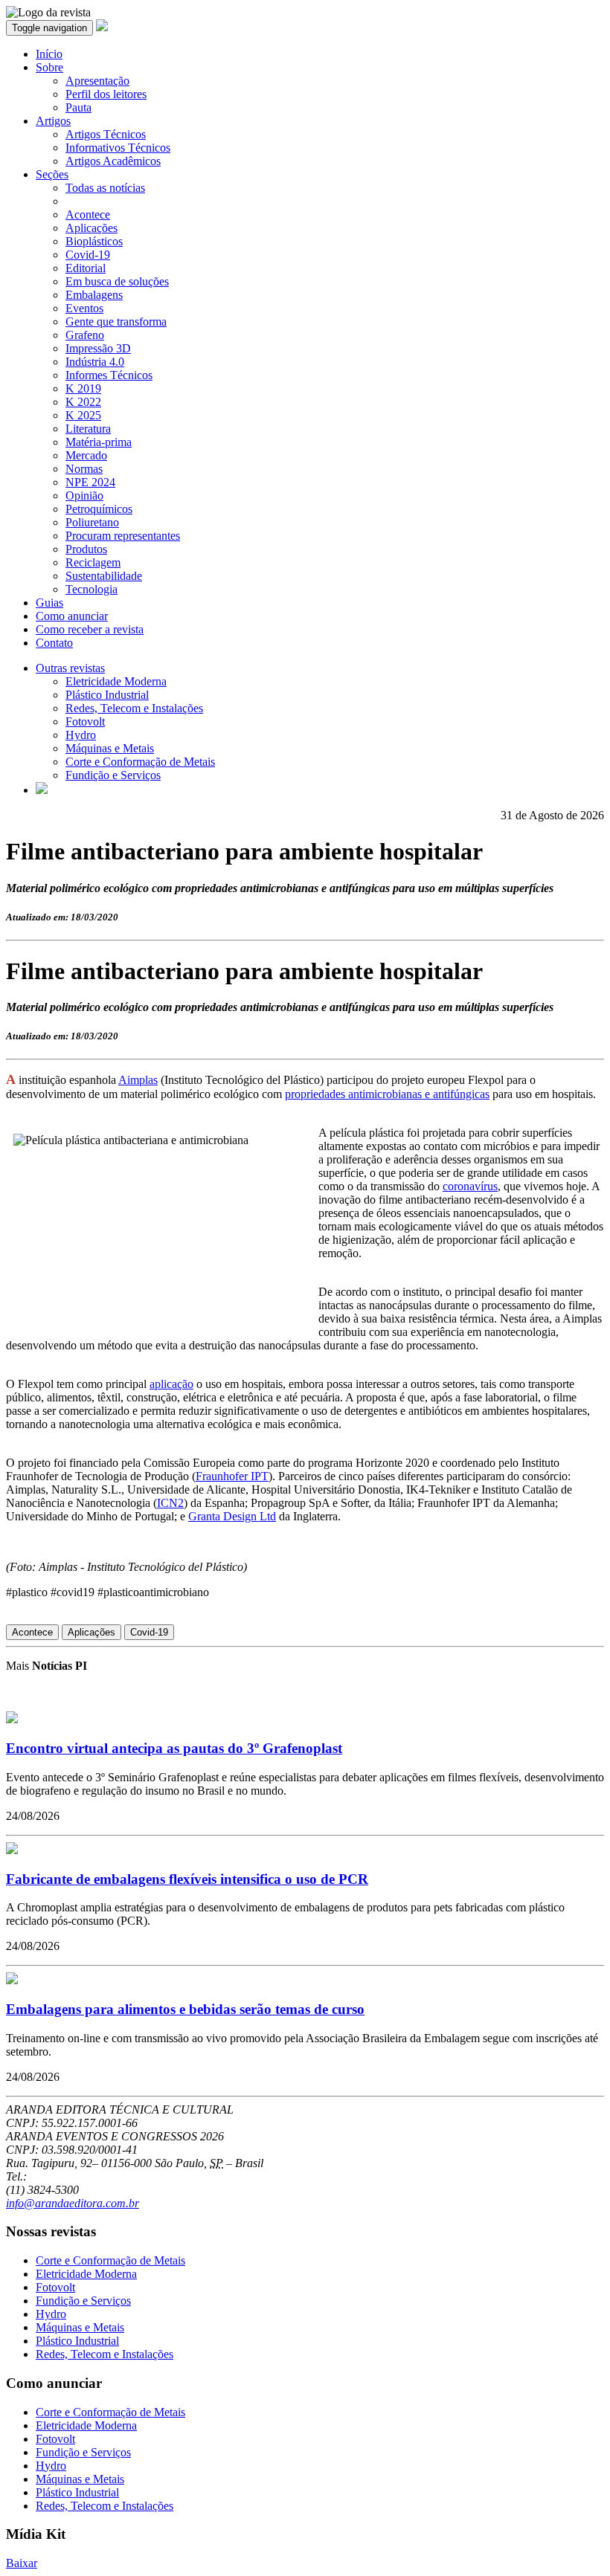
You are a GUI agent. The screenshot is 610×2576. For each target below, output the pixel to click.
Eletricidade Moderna (116, 681)
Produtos (86, 549)
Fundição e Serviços (113, 775)
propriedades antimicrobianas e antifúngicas (387, 1094)
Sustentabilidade (104, 576)
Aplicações (91, 228)
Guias (49, 603)
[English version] (42, 790)
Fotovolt (85, 722)
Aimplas (138, 1080)
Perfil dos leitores (106, 94)
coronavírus (470, 1186)
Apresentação (97, 81)
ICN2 (170, 1503)
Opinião (84, 495)
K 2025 (83, 415)
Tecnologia (91, 589)
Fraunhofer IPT (232, 1476)
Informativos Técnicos (118, 148)
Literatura (88, 429)
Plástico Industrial (107, 695)
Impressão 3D (98, 348)
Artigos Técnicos (106, 134)
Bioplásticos (94, 241)
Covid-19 (88, 255)
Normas (84, 469)
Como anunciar (72, 616)
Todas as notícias (105, 188)
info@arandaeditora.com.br (73, 2203)
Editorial (86, 268)
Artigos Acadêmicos (113, 161)
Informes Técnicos (109, 375)
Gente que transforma (116, 322)
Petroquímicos (99, 509)
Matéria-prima (99, 442)
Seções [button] (52, 174)
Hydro (81, 735)
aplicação (171, 1384)
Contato (54, 643)
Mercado (86, 455)
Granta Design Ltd (232, 1516)
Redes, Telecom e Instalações (134, 708)
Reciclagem (93, 562)
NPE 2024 (90, 482)
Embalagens (94, 295)
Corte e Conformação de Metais (140, 762)
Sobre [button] (49, 67)
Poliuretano (92, 522)
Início (49, 54)
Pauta (78, 107)
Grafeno (85, 335)
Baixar (22, 2563)
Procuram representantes (123, 536)
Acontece (88, 214)
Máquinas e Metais (110, 748)
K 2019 (83, 388)
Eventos (84, 308)
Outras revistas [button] (70, 668)
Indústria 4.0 (95, 362)
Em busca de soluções (117, 281)
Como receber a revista (90, 629)
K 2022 (83, 402)
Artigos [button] (53, 121)
